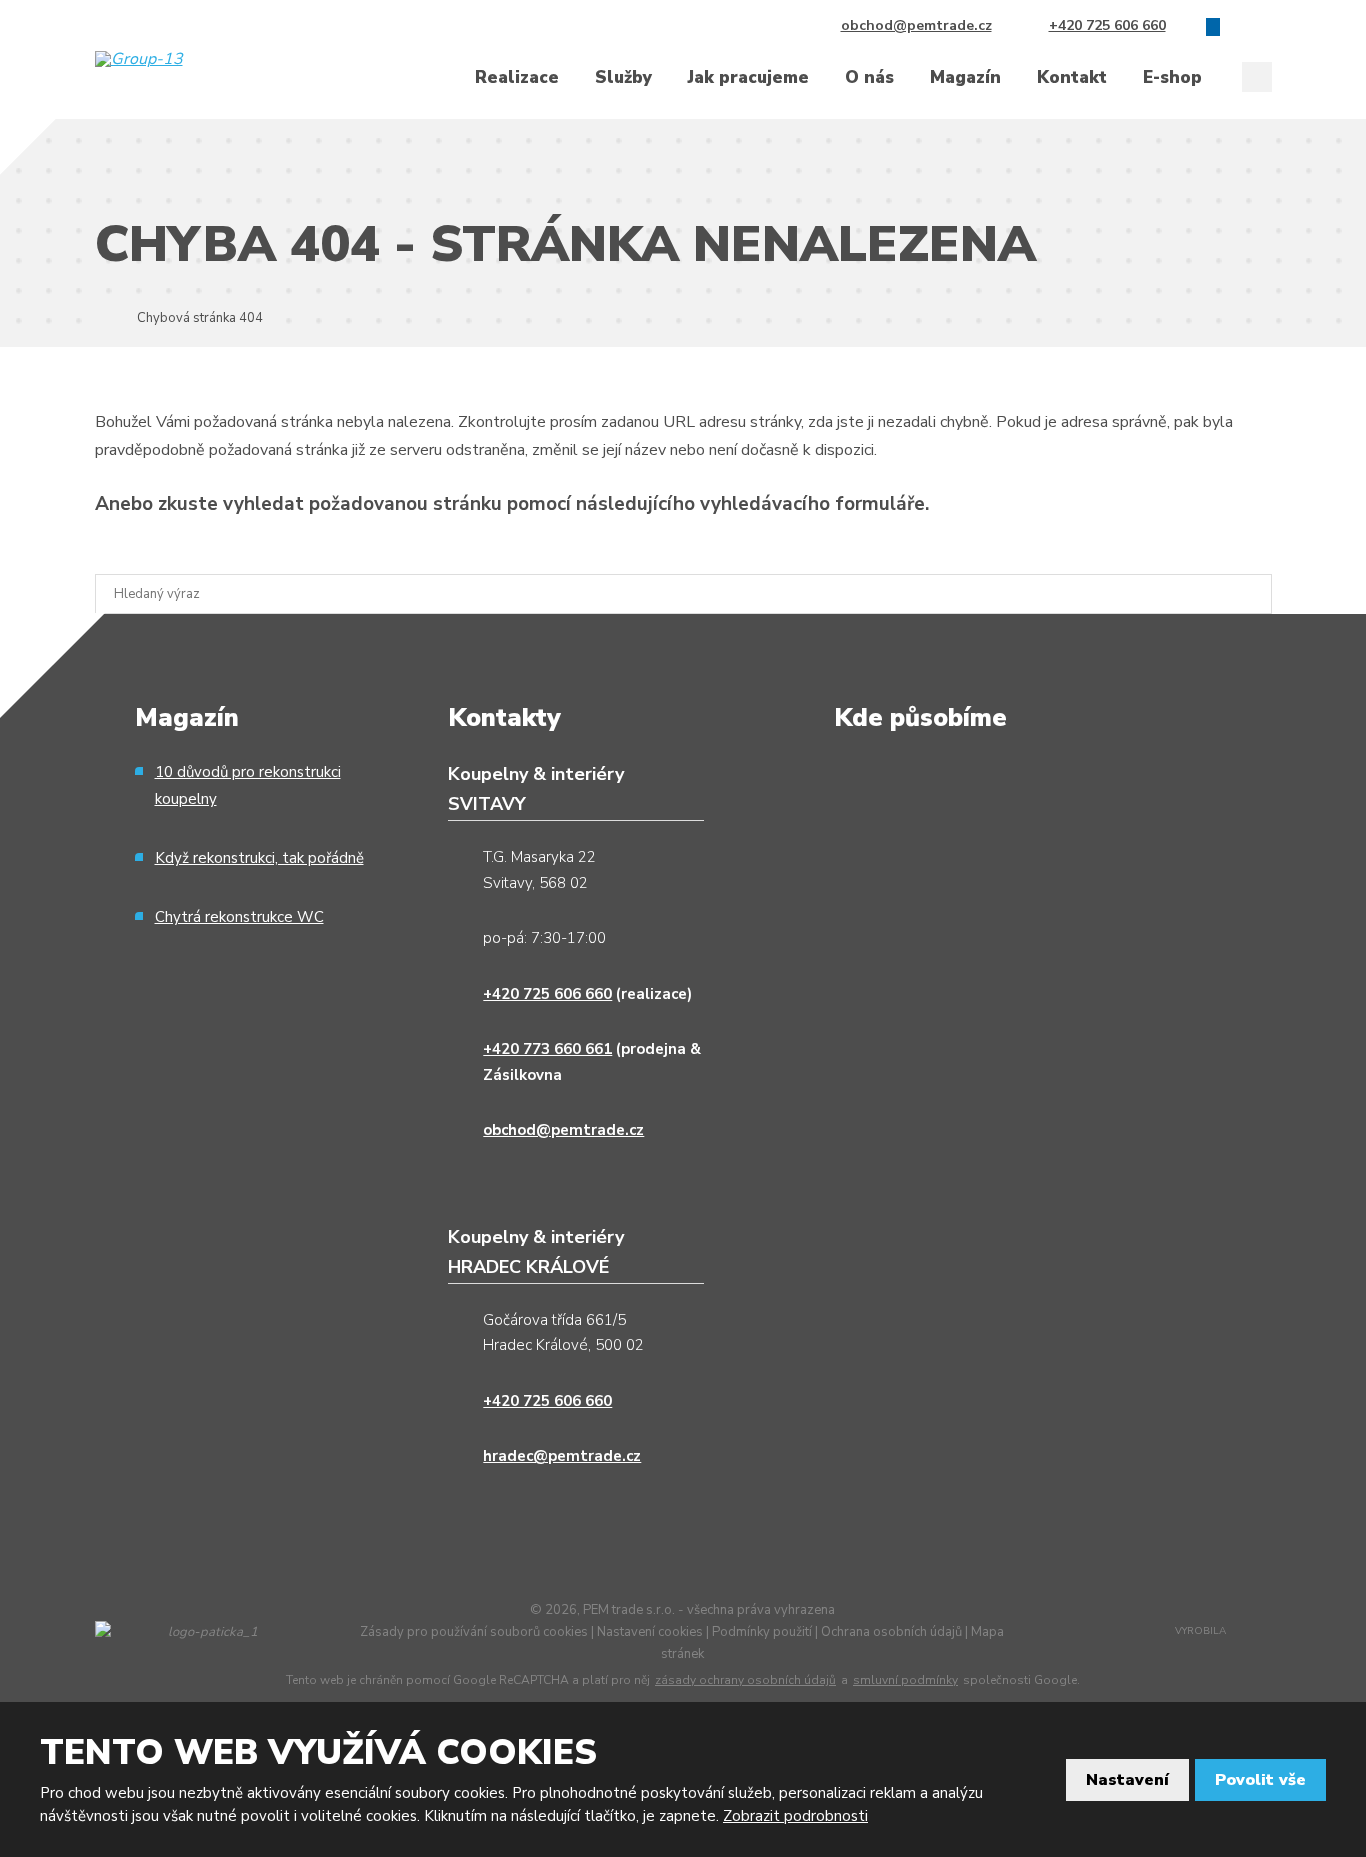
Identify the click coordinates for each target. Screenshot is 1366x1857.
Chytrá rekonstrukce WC (239, 917)
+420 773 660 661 (547, 1049)
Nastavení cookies (650, 1632)
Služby (623, 77)
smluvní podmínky (905, 1680)
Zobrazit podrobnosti (795, 1816)
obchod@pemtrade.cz (563, 1130)
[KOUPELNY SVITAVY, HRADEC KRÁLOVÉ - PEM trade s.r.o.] (101, 317)
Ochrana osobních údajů (891, 1632)
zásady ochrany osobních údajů (745, 1680)
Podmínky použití (762, 1632)
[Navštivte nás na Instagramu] (1239, 26)
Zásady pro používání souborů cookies (474, 1632)
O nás (869, 77)
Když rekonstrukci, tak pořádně (259, 858)
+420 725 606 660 (547, 994)
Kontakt (1072, 77)
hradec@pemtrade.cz (562, 1456)
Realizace (517, 77)
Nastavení (1127, 1780)
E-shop (1172, 77)
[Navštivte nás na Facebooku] (1213, 26)
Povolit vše (1260, 1780)
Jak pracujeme (748, 77)
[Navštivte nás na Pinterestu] (1265, 26)
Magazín (965, 77)
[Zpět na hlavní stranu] (173, 59)
